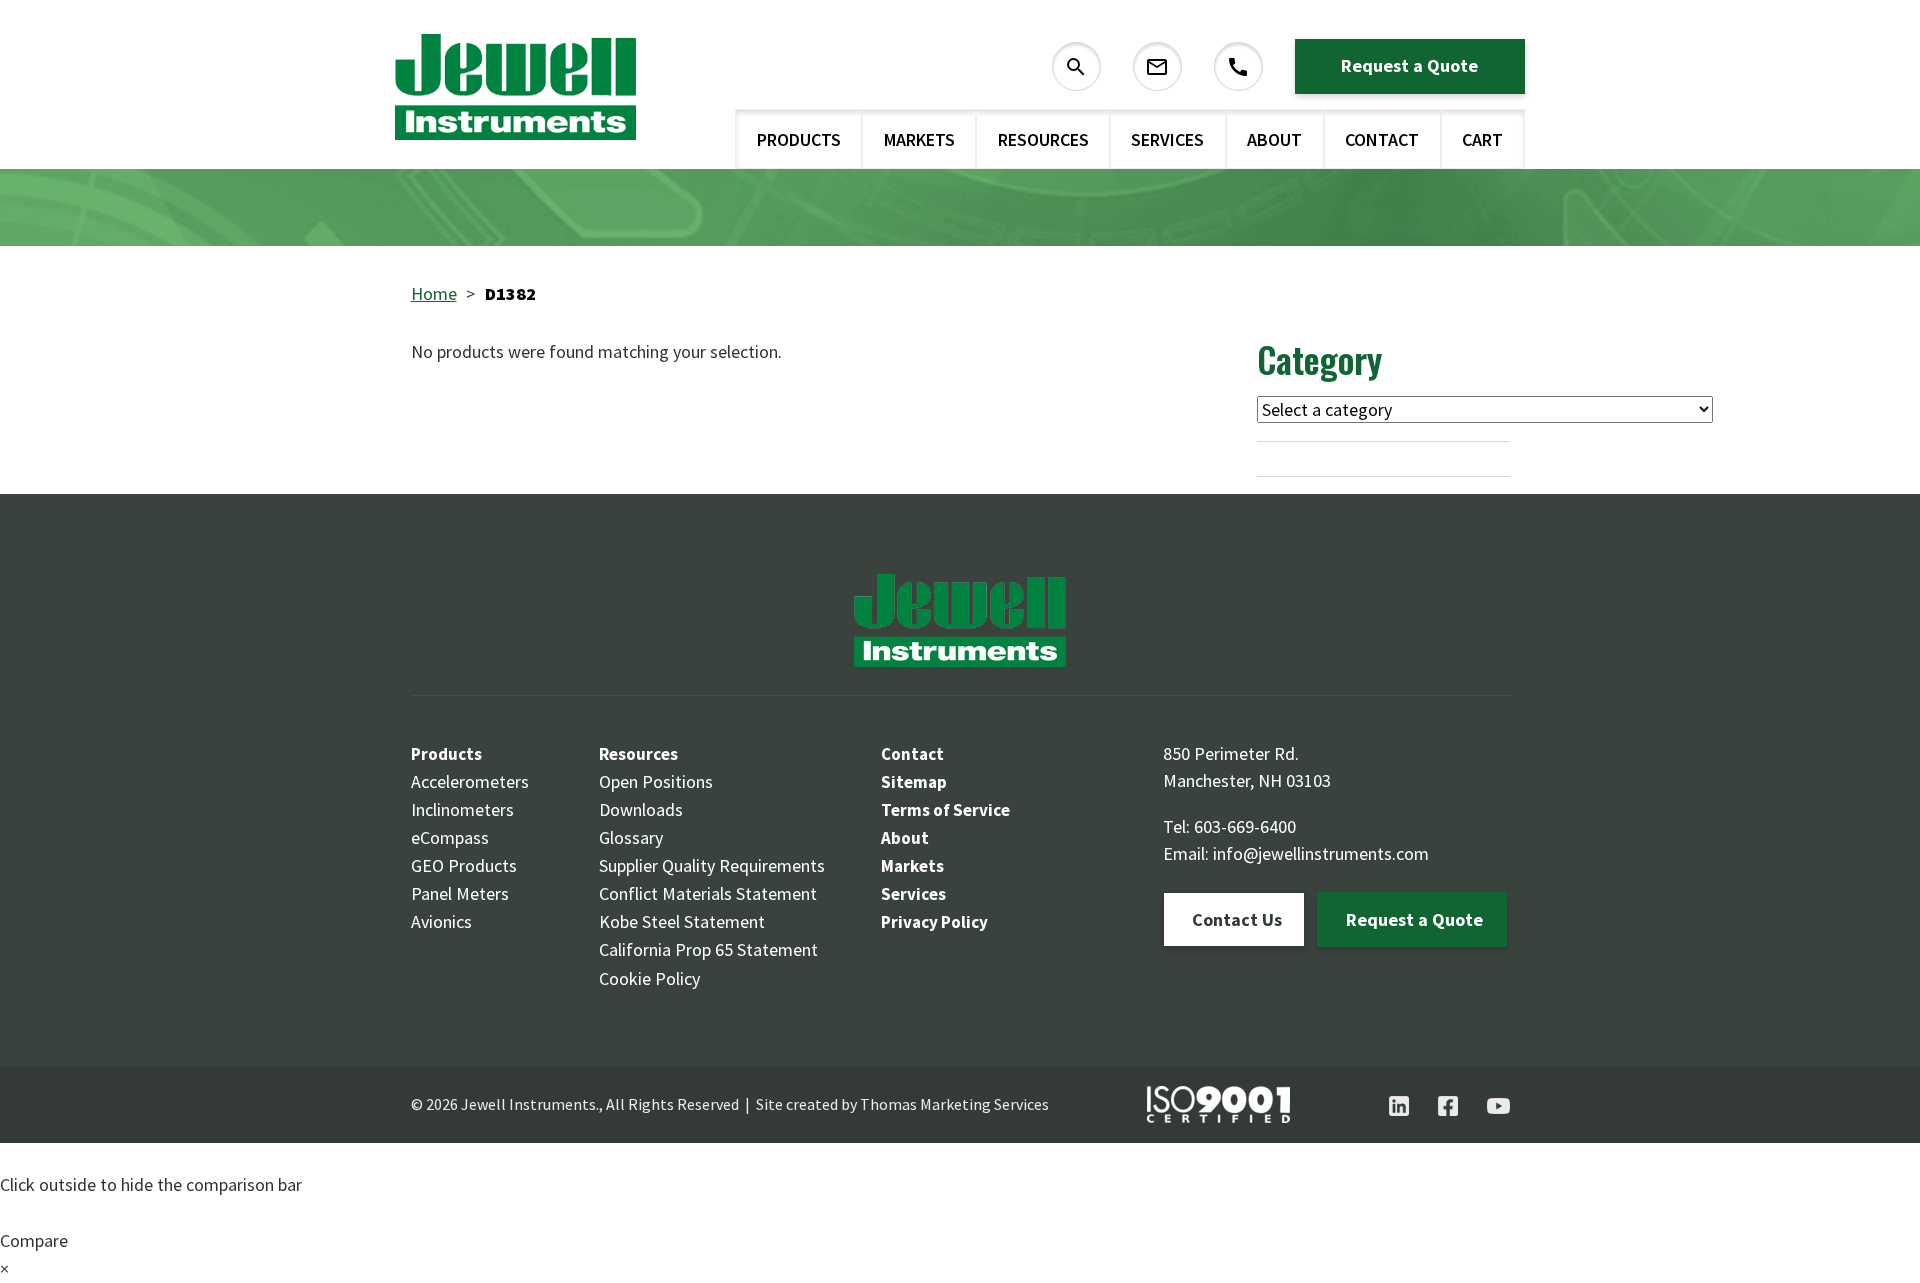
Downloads (641, 809)
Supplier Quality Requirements (712, 865)
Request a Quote (1409, 65)
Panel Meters (460, 893)
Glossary (631, 837)
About (1274, 139)
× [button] (4, 1268)
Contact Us (1237, 919)
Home (434, 293)
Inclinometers (462, 809)
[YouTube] (1498, 1106)
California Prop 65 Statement (708, 949)
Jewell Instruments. (530, 1104)
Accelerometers (470, 781)
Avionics (441, 921)
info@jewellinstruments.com (1321, 853)
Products (799, 139)
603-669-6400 (1245, 826)
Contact (1382, 139)
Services (1167, 139)
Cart (1482, 139)
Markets (919, 139)
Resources (1043, 139)
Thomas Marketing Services (954, 1104)
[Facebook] (1448, 1106)
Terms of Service (945, 810)
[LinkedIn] (1399, 1106)
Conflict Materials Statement (708, 893)
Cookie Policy (649, 978)
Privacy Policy (934, 922)
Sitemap (914, 782)
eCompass (450, 837)
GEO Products (464, 865)
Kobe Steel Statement (682, 921)
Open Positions (656, 781)
